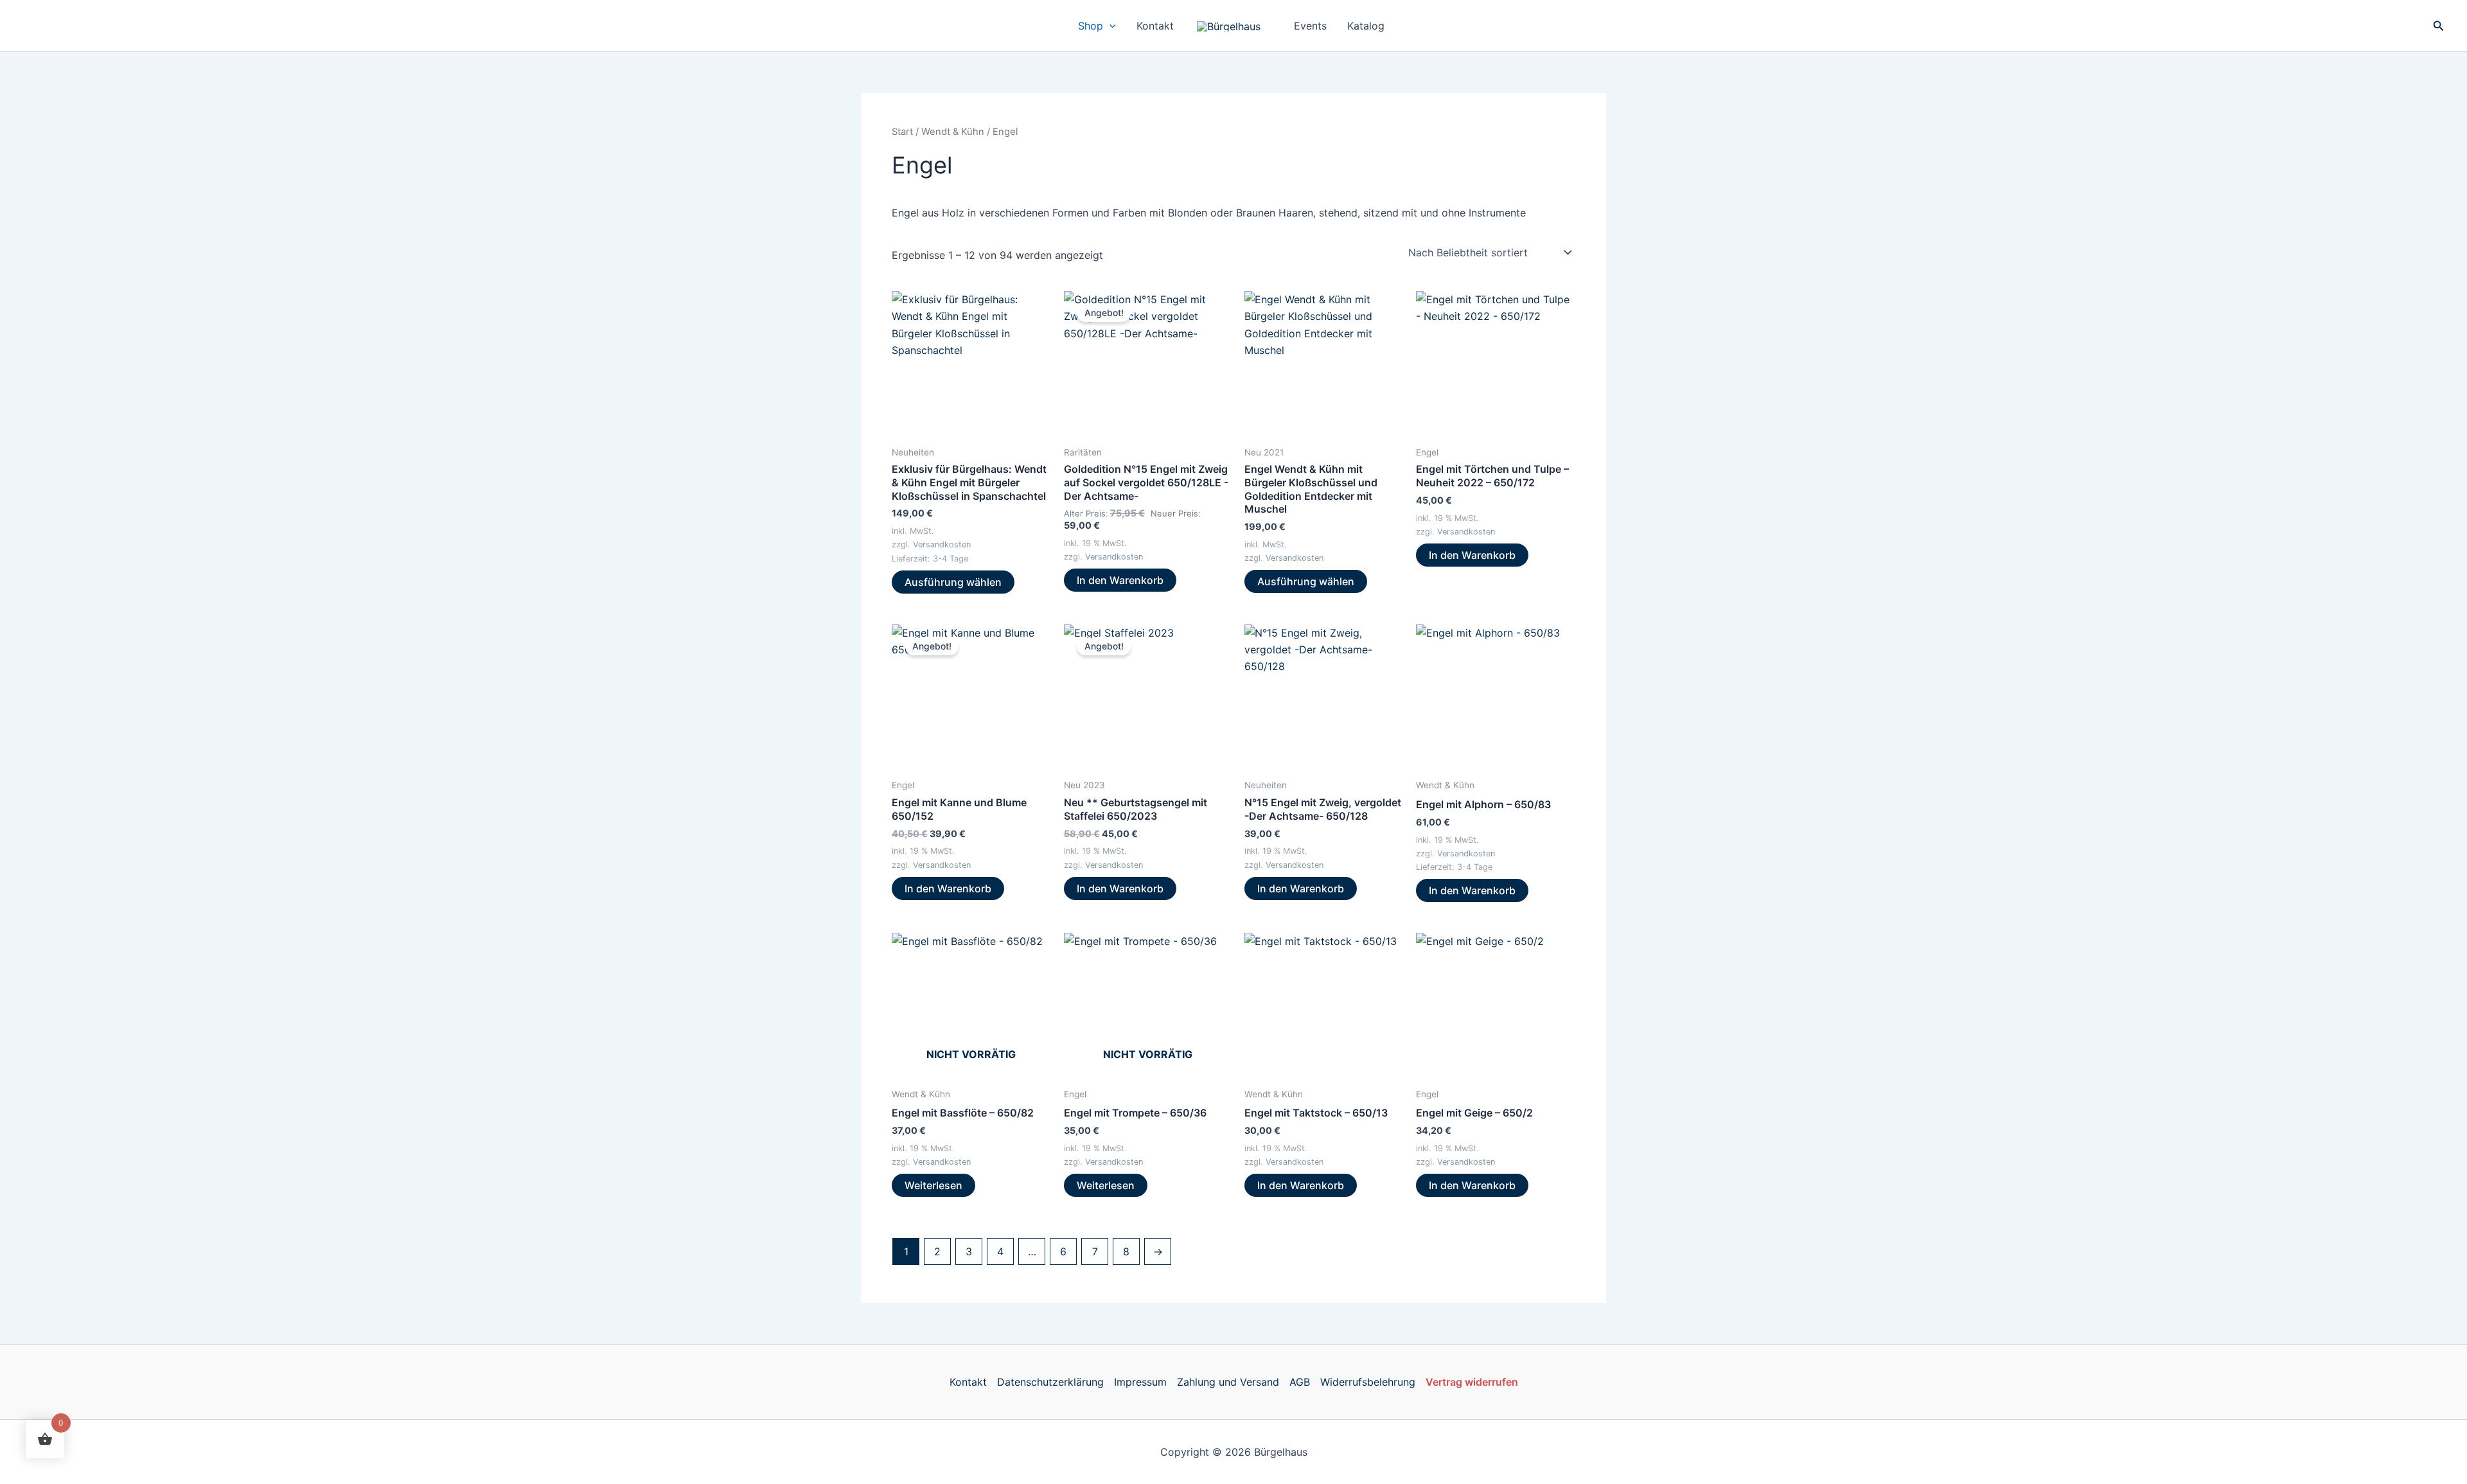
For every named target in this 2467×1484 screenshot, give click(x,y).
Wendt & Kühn (953, 132)
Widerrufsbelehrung (1368, 1382)
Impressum (1140, 1382)
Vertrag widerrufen (1472, 1382)
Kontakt (1155, 26)
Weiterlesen (933, 1185)
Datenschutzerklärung (1050, 1382)
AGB (1300, 1382)
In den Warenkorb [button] (1120, 580)
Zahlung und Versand (1228, 1382)
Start (902, 132)
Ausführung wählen (953, 582)
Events (1310, 26)
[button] (1110, 26)
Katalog (1366, 26)
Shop (1091, 26)
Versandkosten (942, 544)
